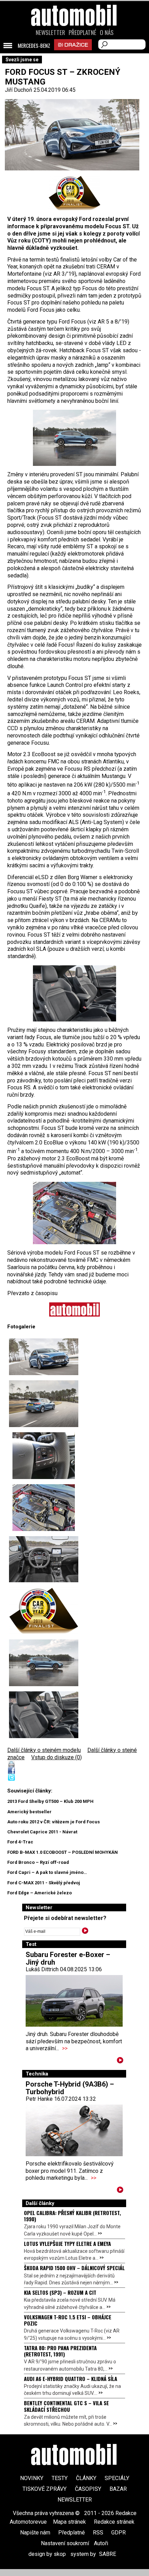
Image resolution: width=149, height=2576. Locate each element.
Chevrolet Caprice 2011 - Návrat (42, 1832)
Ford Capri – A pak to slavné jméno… (47, 1872)
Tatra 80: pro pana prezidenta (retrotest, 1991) (60, 2351)
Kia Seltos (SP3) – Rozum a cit (60, 2292)
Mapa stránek (69, 2522)
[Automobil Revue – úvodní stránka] (74, 55)
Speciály (117, 2478)
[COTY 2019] (74, 193)
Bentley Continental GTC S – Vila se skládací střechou (66, 2406)
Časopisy (88, 2489)
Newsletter (50, 33)
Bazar (118, 2489)
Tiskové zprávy (45, 2489)
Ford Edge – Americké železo (40, 1893)
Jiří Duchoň (19, 90)
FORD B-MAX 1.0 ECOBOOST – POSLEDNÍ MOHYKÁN (63, 1852)
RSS (98, 2533)
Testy (60, 2478)
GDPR (119, 2533)
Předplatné (82, 33)
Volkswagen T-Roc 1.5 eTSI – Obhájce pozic (68, 2320)
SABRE (108, 2554)
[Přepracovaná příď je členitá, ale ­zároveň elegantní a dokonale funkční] (44, 1357)
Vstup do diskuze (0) (56, 1757)
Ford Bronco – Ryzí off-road (38, 1862)
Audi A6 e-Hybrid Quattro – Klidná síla (71, 2379)
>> (65, 2048)
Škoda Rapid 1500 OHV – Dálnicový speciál (74, 2268)
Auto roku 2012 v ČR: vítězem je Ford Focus (54, 1822)
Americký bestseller (29, 1812)
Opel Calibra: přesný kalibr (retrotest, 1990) (72, 2216)
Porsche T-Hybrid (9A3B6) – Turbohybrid (70, 2088)
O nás (107, 33)
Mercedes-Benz (34, 46)
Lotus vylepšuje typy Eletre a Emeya (67, 2243)
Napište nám (35, 2533)
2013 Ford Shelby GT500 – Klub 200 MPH (50, 1801)
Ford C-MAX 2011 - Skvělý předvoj (44, 1883)
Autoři (101, 2543)
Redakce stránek (114, 2522)
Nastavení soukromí (65, 2543)
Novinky (32, 2478)
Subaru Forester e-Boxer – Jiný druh (68, 1958)
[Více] (120, 2061)
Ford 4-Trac (20, 1842)
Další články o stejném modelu (44, 1750)
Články (86, 2478)
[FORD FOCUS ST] (44, 1404)
